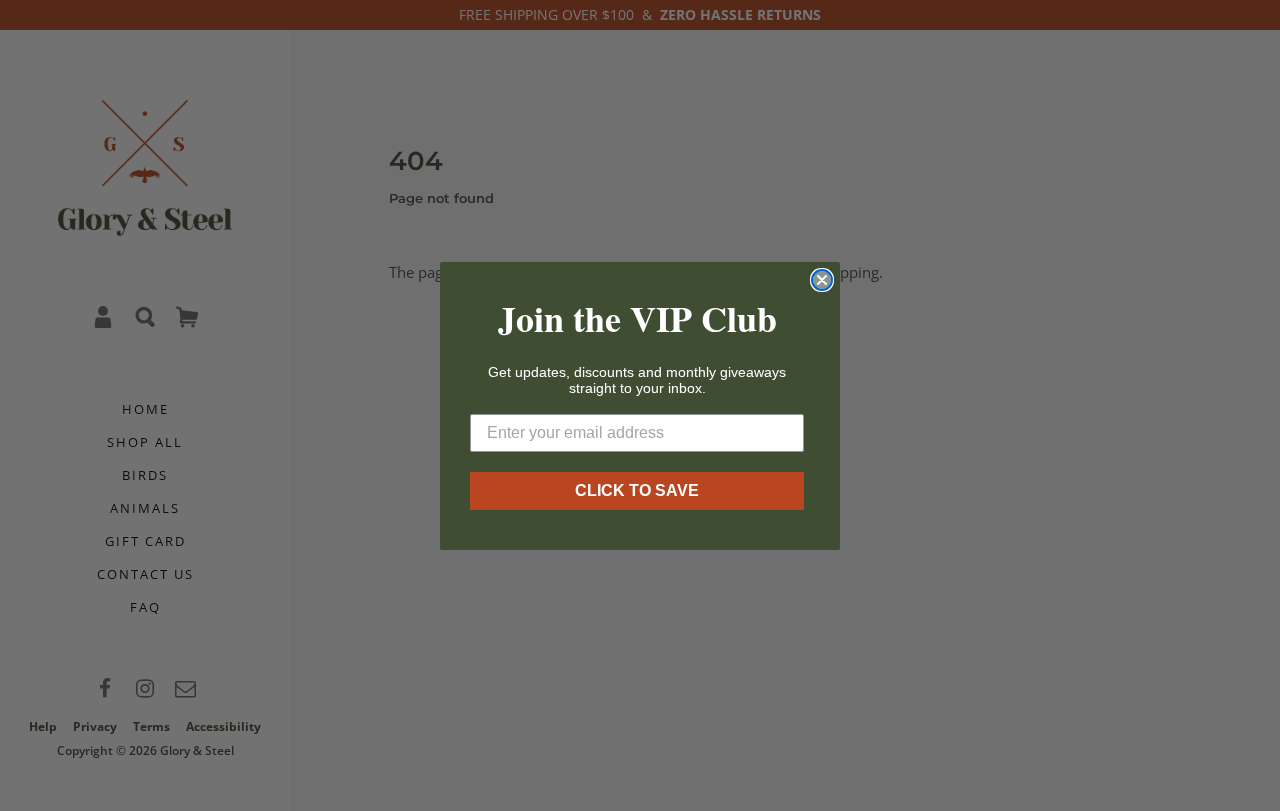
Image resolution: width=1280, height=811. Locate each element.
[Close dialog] (822, 280)
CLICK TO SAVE (637, 490)
